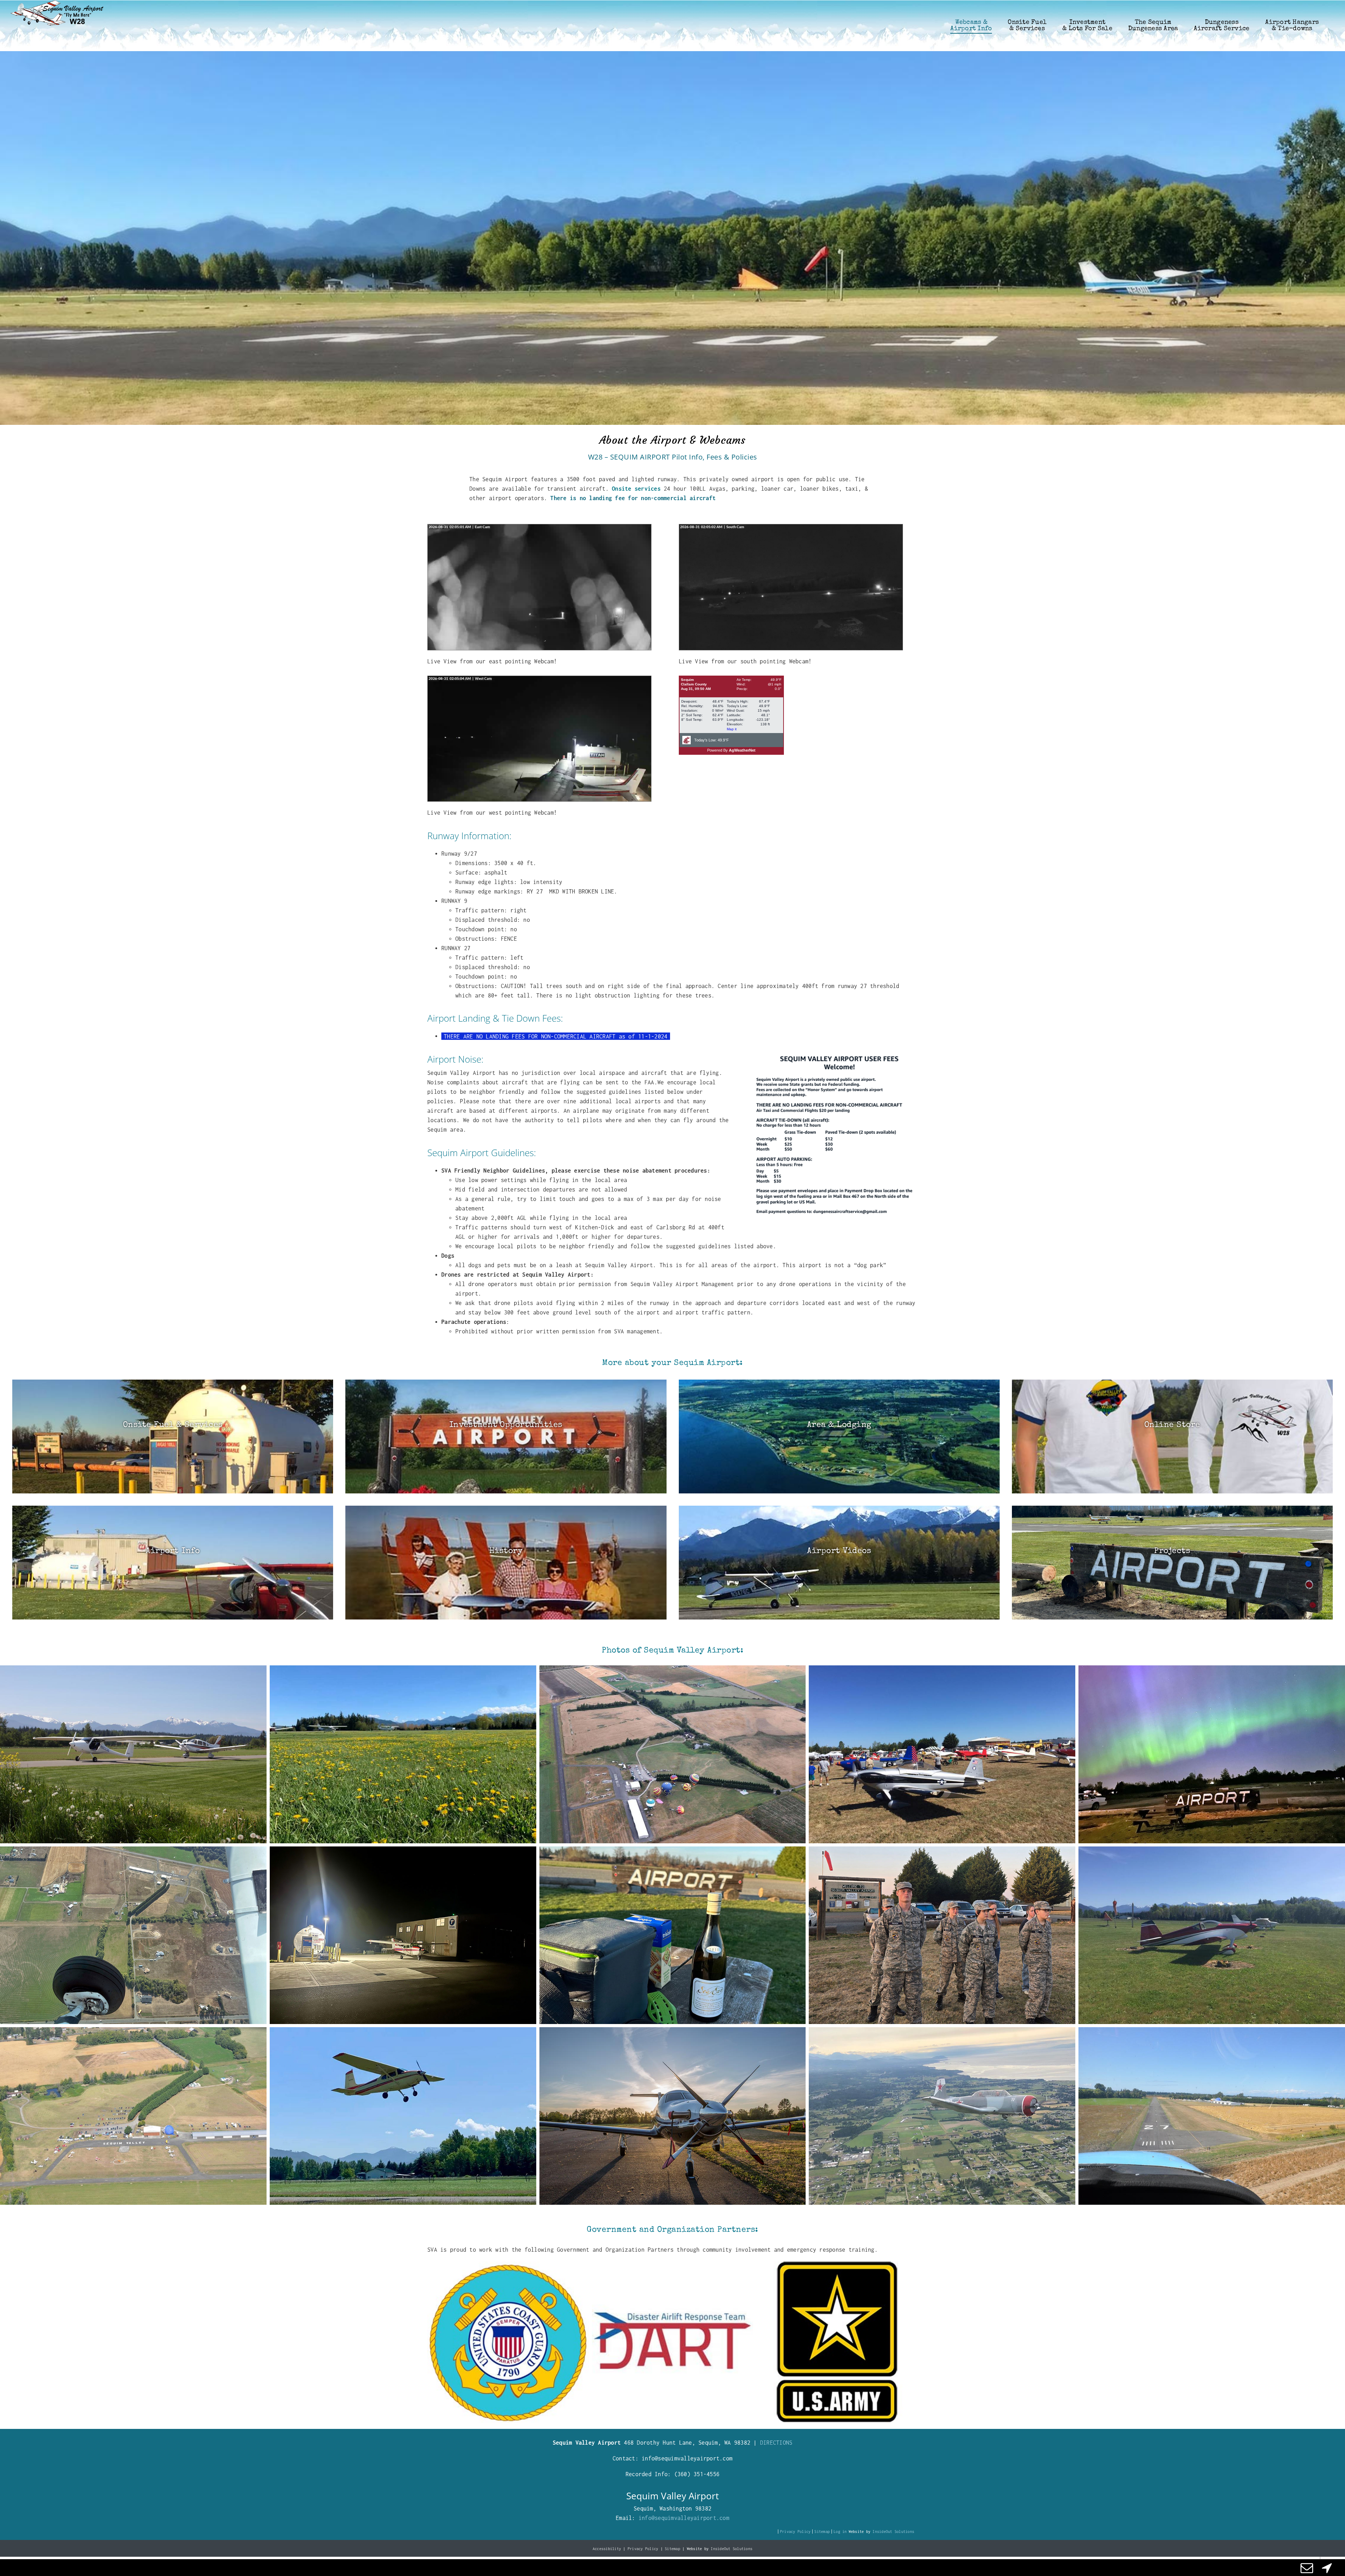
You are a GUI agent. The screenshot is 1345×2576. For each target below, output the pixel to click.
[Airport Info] (173, 1563)
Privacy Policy (795, 2532)
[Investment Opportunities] (506, 1437)
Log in (840, 2532)
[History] (506, 1563)
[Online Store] (1172, 1437)
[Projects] (1172, 1563)
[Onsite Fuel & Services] (173, 1437)
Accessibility (607, 2549)
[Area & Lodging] (839, 1437)
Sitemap (822, 2532)
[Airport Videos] (839, 1563)
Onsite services (636, 489)
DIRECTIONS (776, 2443)
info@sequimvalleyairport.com (684, 2518)
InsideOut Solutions (893, 2532)
